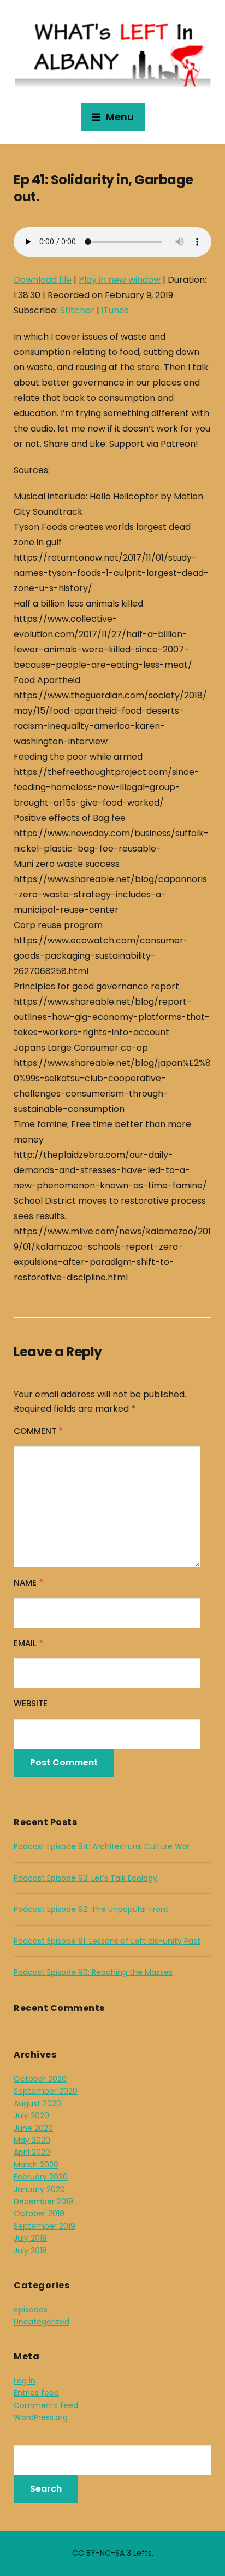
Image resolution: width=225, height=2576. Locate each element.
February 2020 (41, 2177)
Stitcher (77, 310)
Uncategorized (42, 2322)
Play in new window (120, 280)
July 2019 (30, 2238)
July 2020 (31, 2115)
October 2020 (40, 2079)
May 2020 (32, 2140)
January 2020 (39, 2189)
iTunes (115, 310)
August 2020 (37, 2103)
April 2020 (32, 2152)
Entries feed (36, 2393)
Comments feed (46, 2405)
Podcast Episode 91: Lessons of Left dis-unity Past (107, 1941)
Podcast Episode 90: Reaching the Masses (93, 1972)
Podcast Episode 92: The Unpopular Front (91, 1909)
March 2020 (36, 2165)
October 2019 (39, 2213)
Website (31, 1703)
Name (28, 1583)
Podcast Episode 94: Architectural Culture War (102, 1846)
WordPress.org (41, 2417)
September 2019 (45, 2226)
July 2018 (30, 2251)
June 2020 (33, 2128)
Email (28, 1643)
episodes (31, 2310)
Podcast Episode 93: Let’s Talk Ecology (85, 1878)
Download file (43, 280)
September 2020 (46, 2091)
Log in (25, 2381)
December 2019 (43, 2201)
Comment (38, 1431)
